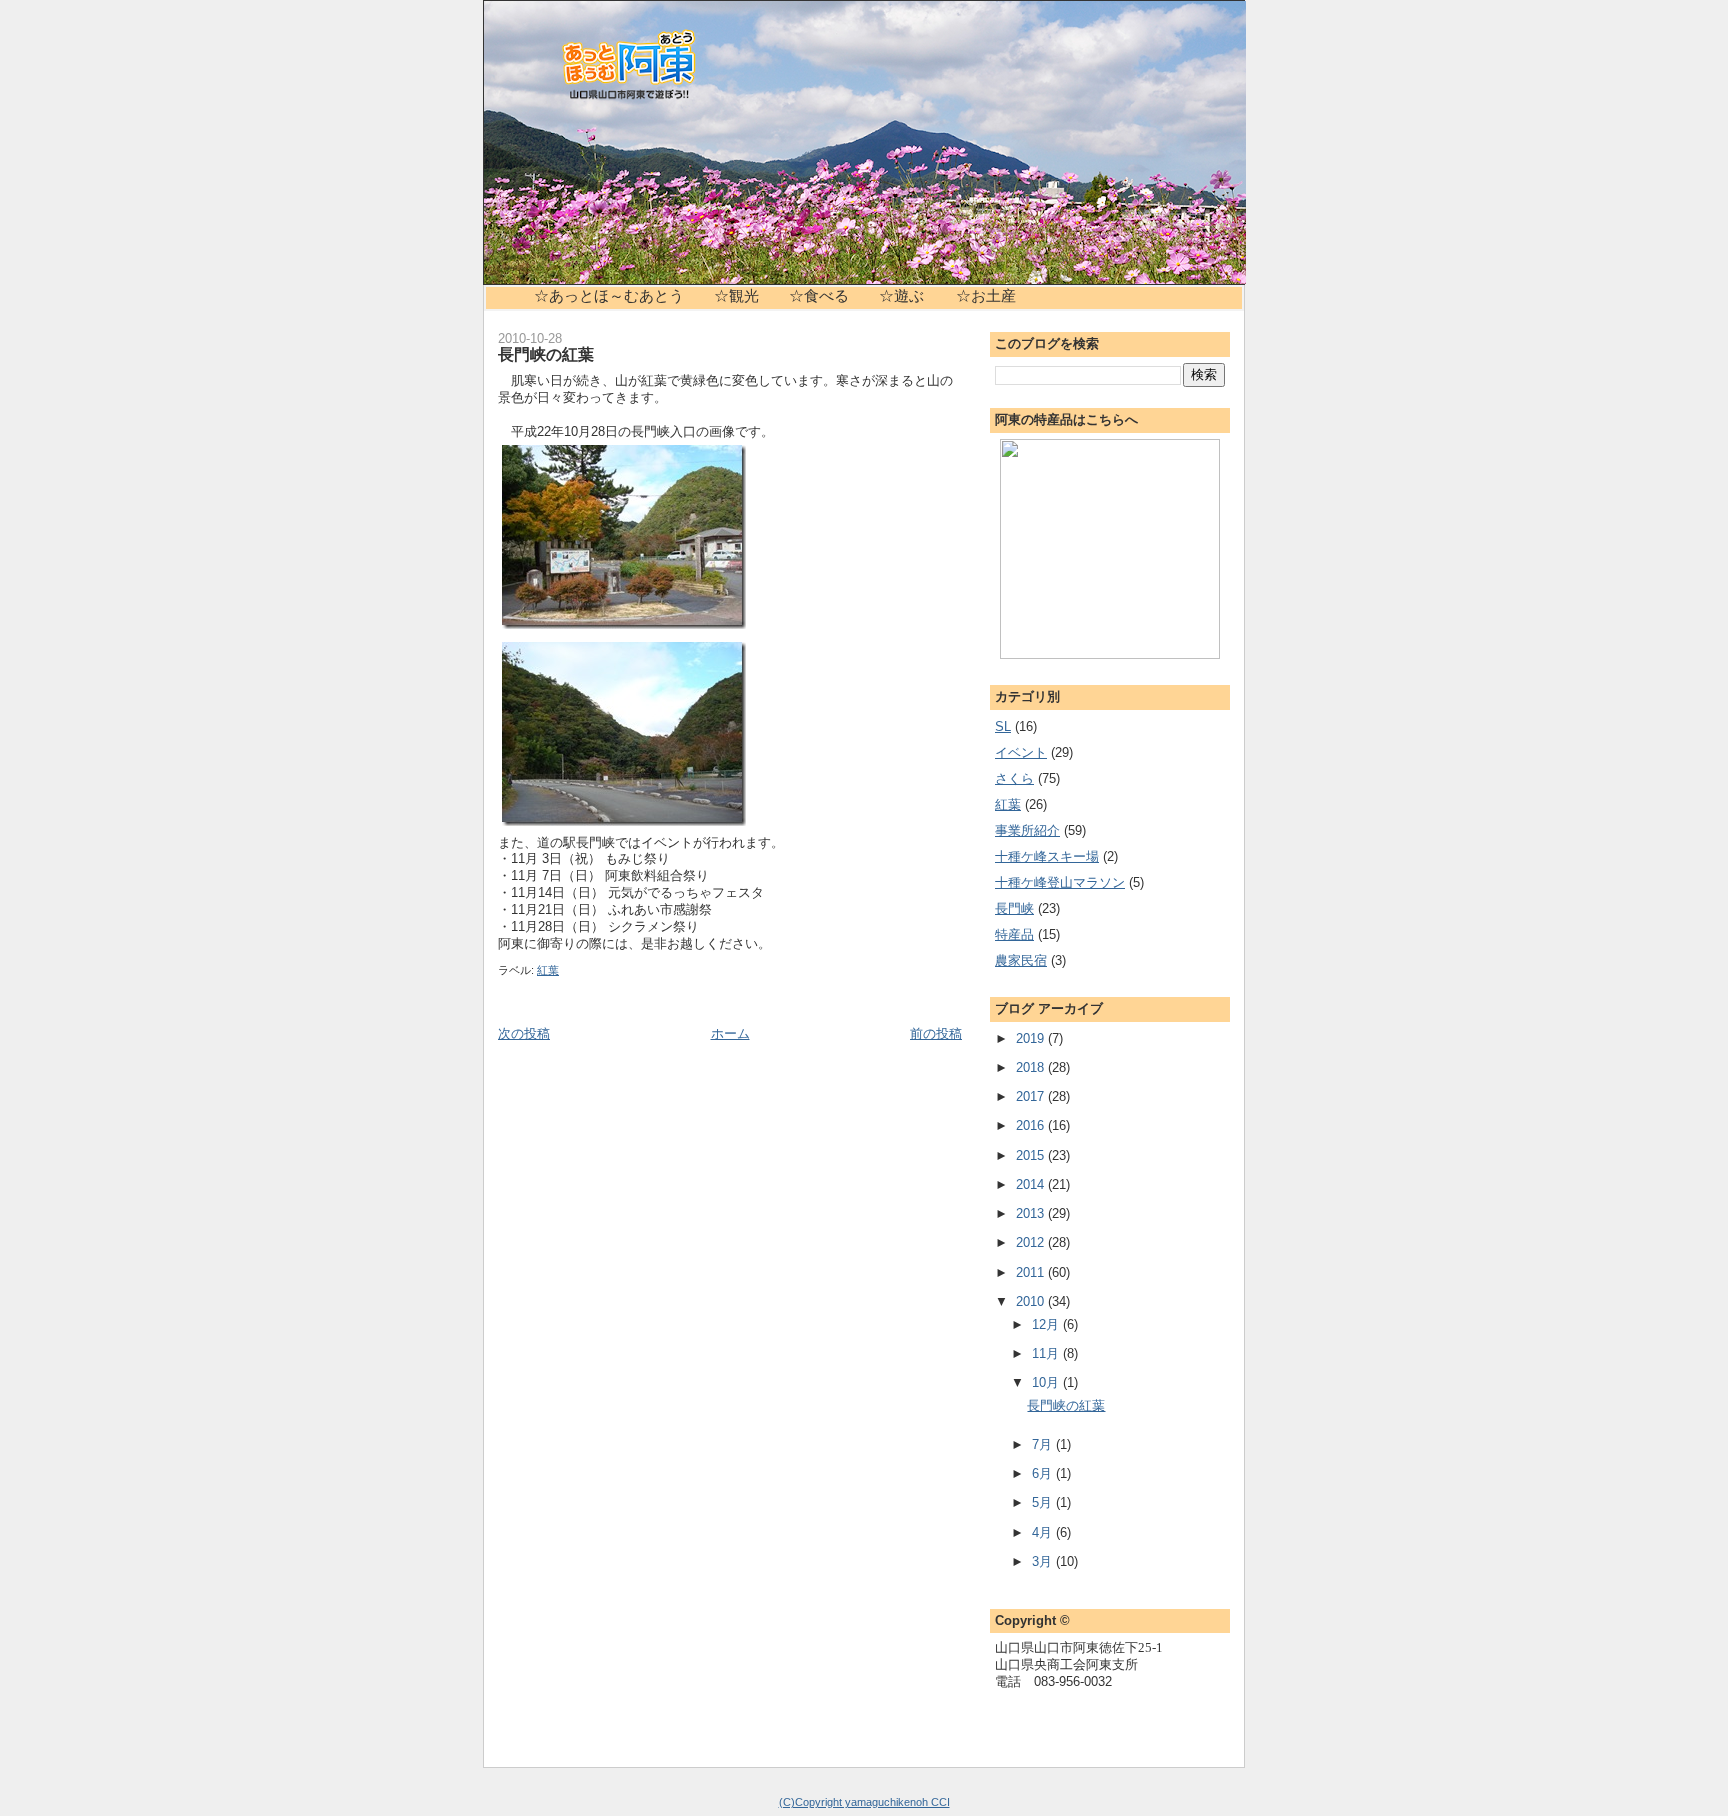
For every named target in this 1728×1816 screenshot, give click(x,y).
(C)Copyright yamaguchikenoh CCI (864, 1802)
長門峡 (1014, 908)
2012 (1032, 1242)
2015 (1032, 1155)
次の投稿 (524, 1033)
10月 (1047, 1382)
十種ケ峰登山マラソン (1060, 882)
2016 (1032, 1125)
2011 (1032, 1272)
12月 (1047, 1324)
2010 (1032, 1301)
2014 (1032, 1184)
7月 (1044, 1444)
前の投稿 (936, 1033)
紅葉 (548, 970)
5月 (1044, 1502)
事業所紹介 (1027, 830)
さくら (1014, 778)
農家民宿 (1021, 960)
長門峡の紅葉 (546, 354)
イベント (1021, 752)
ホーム (730, 1033)
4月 (1044, 1532)
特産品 (1014, 934)
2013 (1032, 1213)
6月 (1044, 1473)
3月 (1044, 1561)
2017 (1032, 1096)
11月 (1047, 1353)
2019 (1032, 1038)
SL (1003, 726)
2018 (1032, 1067)
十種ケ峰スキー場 (1047, 856)
